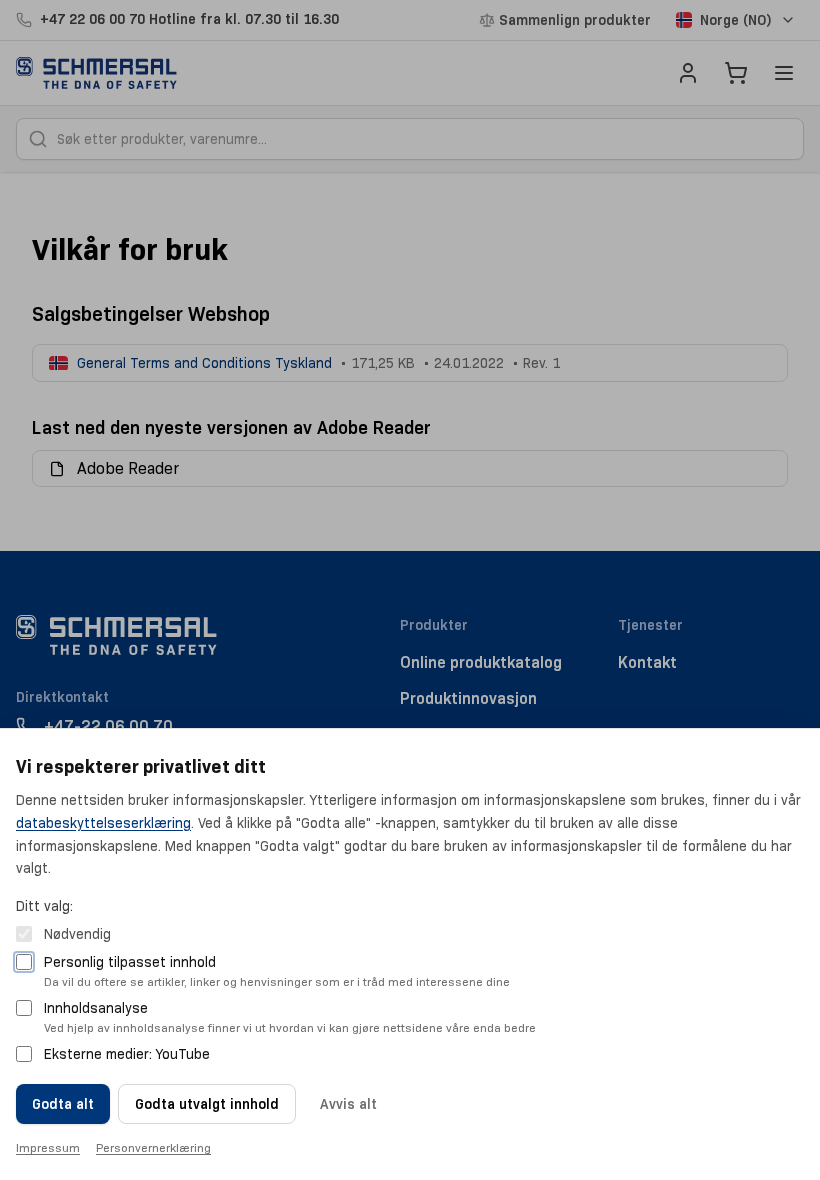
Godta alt (63, 1104)
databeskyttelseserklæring (103, 823)
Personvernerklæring (153, 1147)
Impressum (48, 1147)
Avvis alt (348, 1104)
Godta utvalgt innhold (207, 1104)
